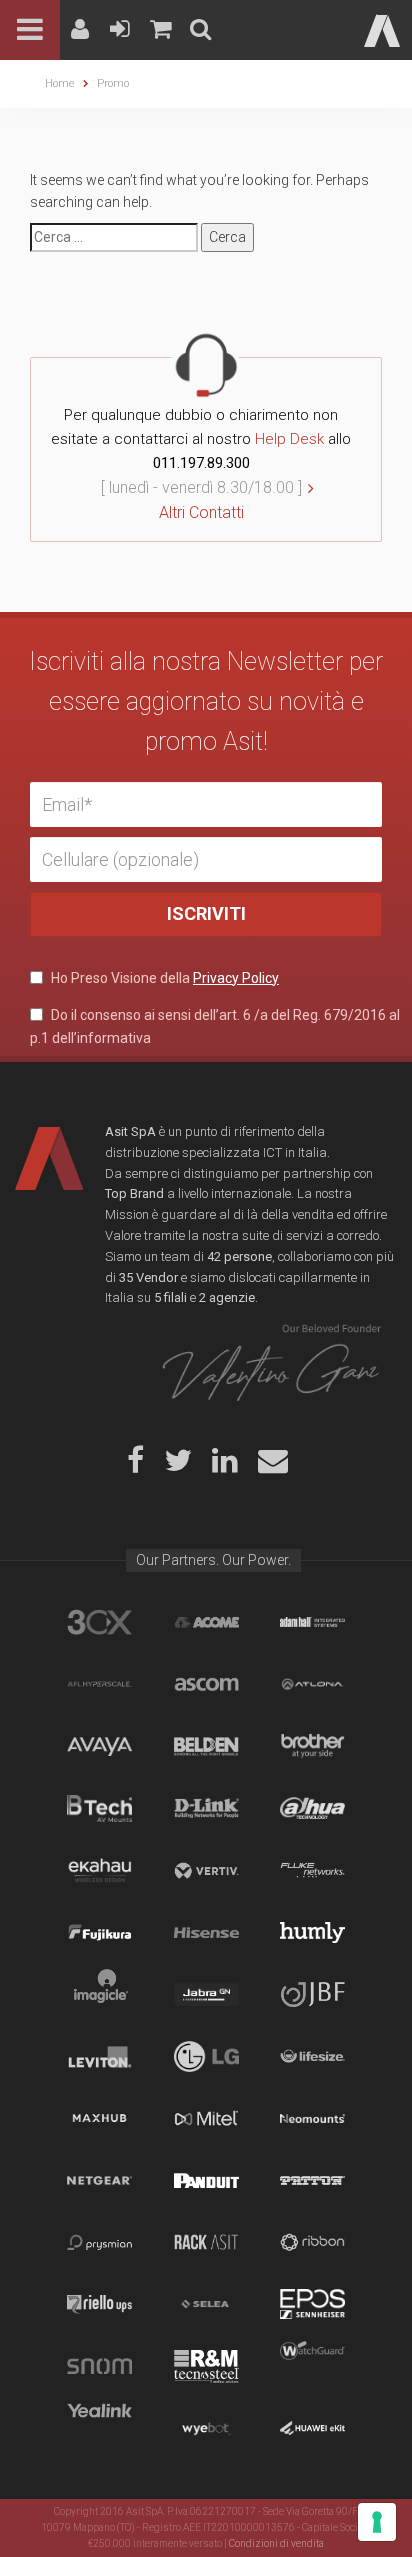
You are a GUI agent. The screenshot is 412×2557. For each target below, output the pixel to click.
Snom (99, 2366)
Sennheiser (312, 2304)
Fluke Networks (312, 1870)
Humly (312, 1932)
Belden (206, 1746)
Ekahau (99, 1870)
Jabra (206, 1994)
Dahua (312, 1808)
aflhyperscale (99, 1684)
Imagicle (99, 1994)
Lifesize (312, 2056)
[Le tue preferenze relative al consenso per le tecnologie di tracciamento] (377, 2522)
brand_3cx (99, 1622)
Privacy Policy (236, 978)
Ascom (206, 1684)
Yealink (99, 2428)
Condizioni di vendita (276, 2543)
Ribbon (312, 2242)
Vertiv (206, 1870)
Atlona (312, 1684)
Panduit (206, 2180)
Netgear (99, 2180)
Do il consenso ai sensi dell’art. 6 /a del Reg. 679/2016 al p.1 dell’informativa (215, 1026)
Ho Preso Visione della (163, 978)
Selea (206, 2304)
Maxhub (99, 2118)
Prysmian (99, 2242)
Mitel (206, 2118)
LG (206, 2056)
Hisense (206, 1932)
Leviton (99, 2056)
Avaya (99, 1746)
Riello (99, 2304)
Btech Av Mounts (99, 1808)
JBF (312, 1994)
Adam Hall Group (312, 1622)
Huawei (312, 2428)
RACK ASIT (206, 2242)
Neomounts (312, 2118)
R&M (206, 2366)
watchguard (312, 2366)
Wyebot (206, 2428)
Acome (206, 1622)
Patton (312, 2180)
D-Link (206, 1808)
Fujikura (99, 1932)
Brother (312, 1746)
